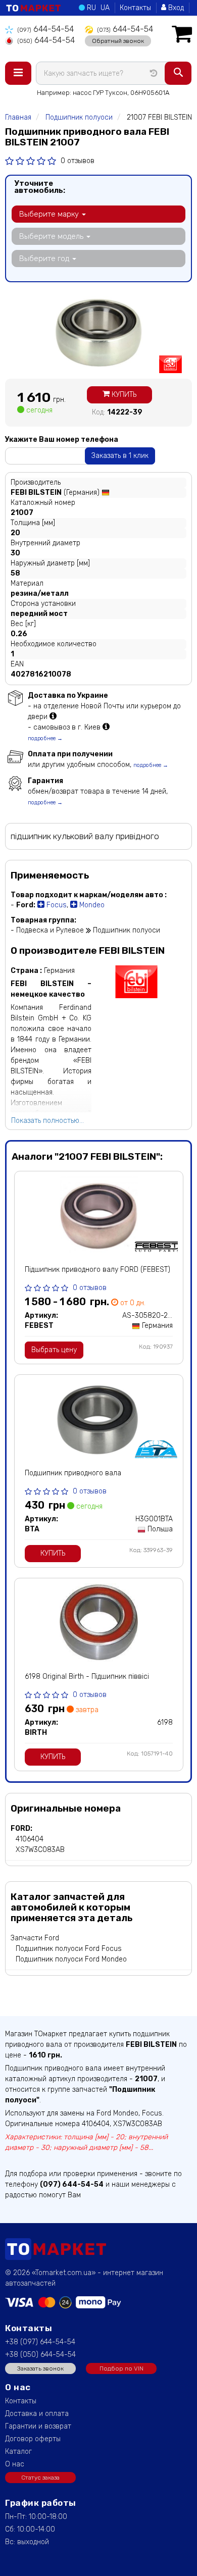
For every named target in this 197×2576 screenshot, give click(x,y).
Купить (123, 395)
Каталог (18, 2452)
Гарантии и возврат (38, 2426)
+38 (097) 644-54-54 (40, 2342)
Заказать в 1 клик (120, 456)
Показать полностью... (47, 1121)
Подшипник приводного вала (73, 1473)
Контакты (135, 8)
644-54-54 (45, 29)
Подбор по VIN (121, 2368)
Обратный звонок (118, 41)
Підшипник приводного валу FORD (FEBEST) (97, 1270)
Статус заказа (40, 2478)
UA (105, 8)
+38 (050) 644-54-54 (40, 2355)
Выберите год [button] (45, 259)
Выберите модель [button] (52, 236)
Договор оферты (33, 2439)
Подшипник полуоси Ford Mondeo (71, 1959)
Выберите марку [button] (50, 214)
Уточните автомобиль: (40, 187)
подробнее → (45, 738)
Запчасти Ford (35, 1938)
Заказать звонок (40, 2368)
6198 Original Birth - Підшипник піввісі (87, 1677)
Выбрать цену (54, 1350)
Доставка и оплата (37, 2414)
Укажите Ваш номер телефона (62, 440)
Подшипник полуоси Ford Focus (69, 1949)
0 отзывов (78, 161)
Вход (175, 8)
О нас (15, 2464)
